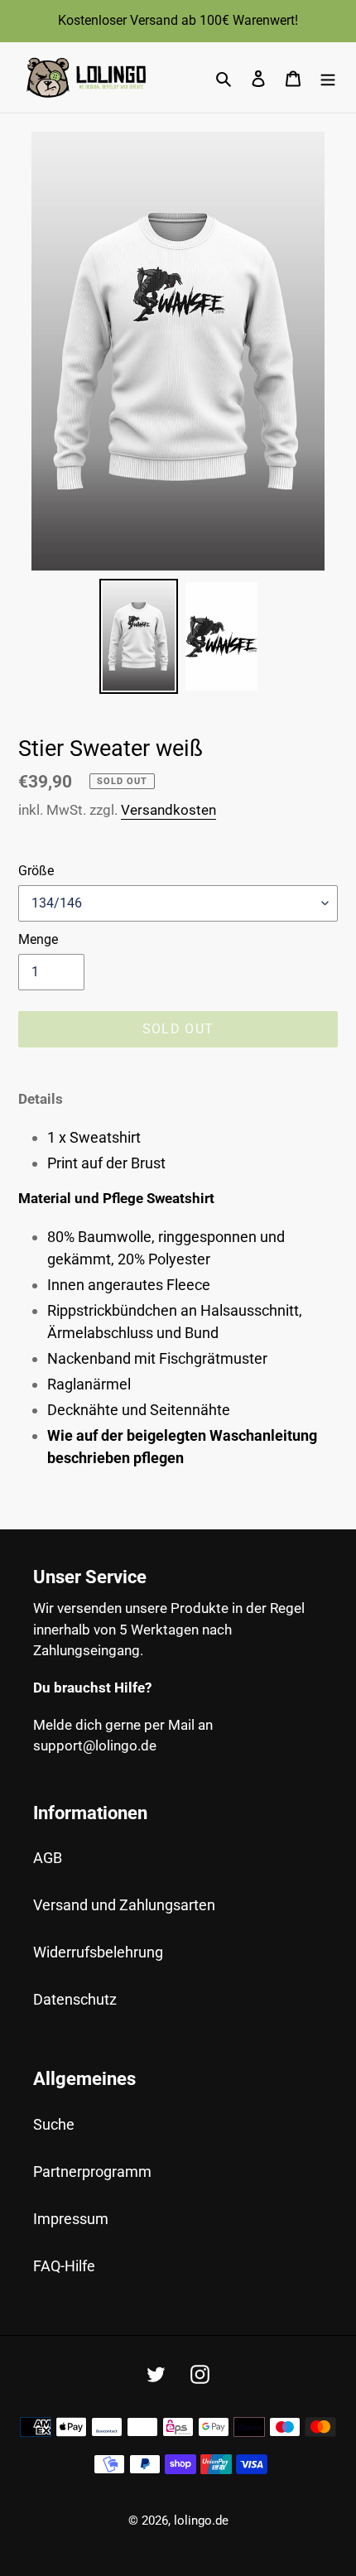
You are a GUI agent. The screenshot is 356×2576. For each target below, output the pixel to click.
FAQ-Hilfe (64, 2266)
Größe (36, 871)
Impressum (71, 2219)
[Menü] (328, 77)
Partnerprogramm (92, 2172)
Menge (38, 939)
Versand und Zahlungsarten (124, 1905)
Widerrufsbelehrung (98, 1952)
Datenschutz (75, 1999)
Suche (54, 2124)
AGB (48, 1858)
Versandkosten (168, 810)
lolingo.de (201, 2521)
